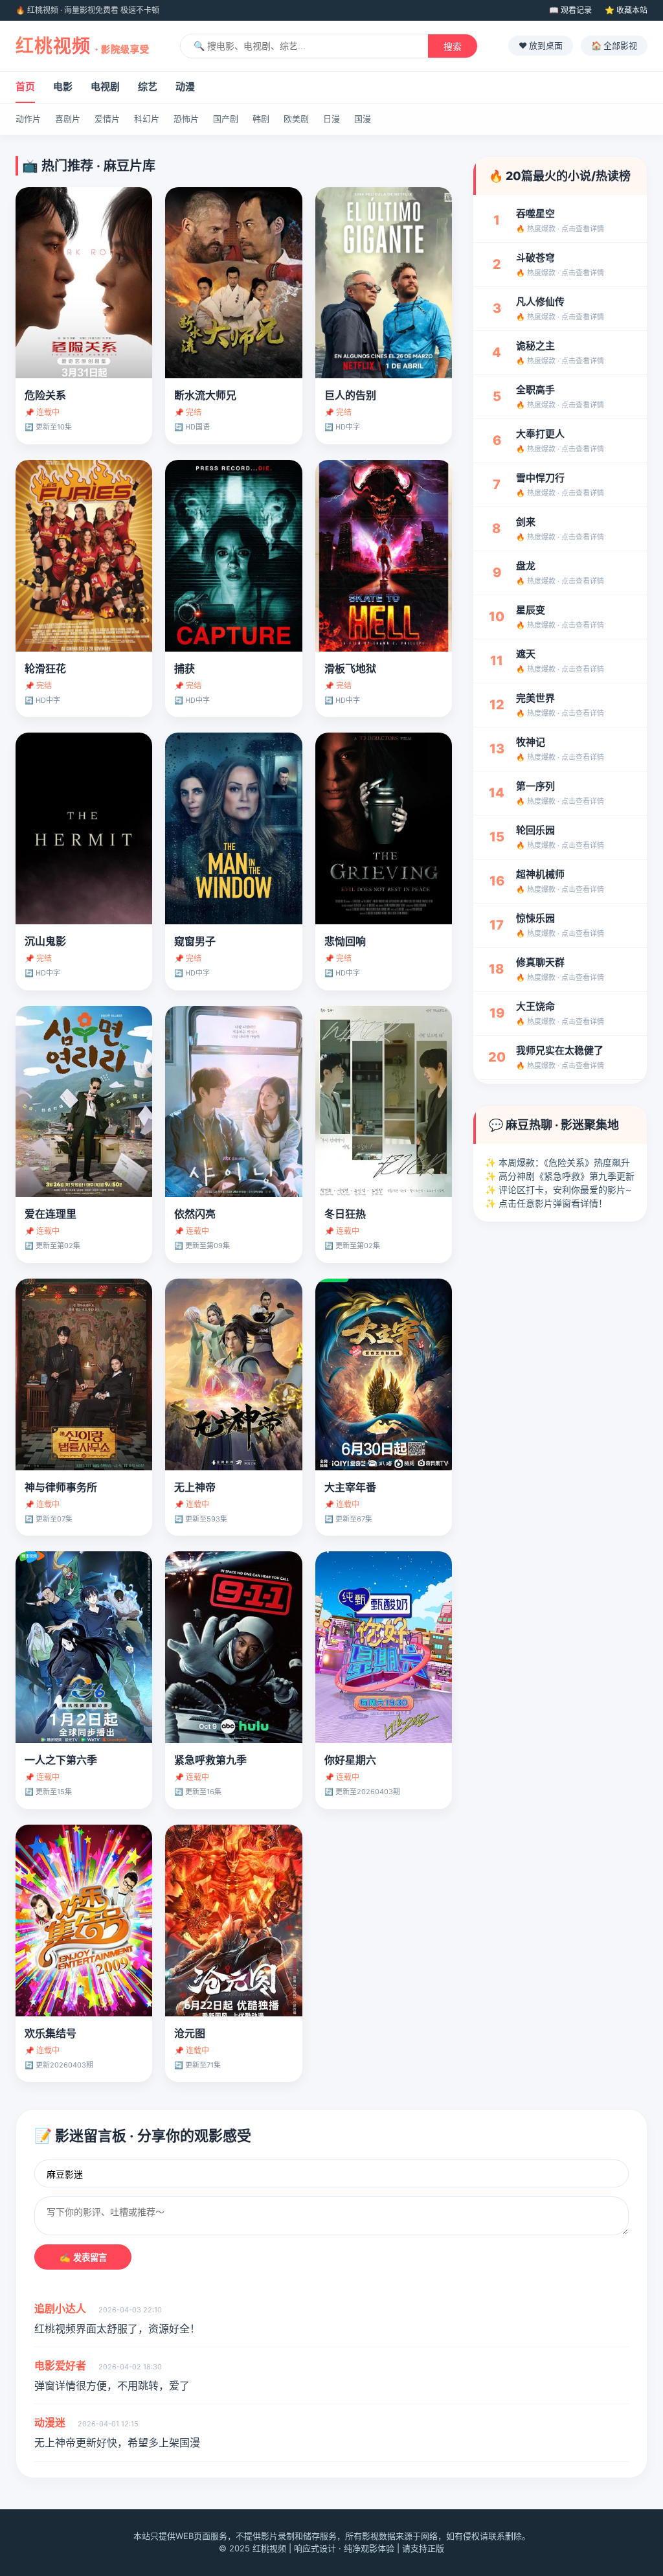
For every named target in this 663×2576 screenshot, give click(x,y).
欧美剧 (296, 119)
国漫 (363, 119)
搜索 (453, 47)
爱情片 (107, 119)
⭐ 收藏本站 (626, 10)
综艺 (148, 86)
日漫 (331, 119)
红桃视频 (83, 46)
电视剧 (105, 86)
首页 (25, 86)
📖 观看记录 (570, 10)
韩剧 (261, 119)
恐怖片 (186, 119)
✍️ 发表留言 (83, 2258)
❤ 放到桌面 (541, 45)
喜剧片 (68, 119)
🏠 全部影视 (614, 45)
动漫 (185, 86)
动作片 (28, 119)
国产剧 (226, 119)
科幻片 (147, 119)
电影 (63, 86)
